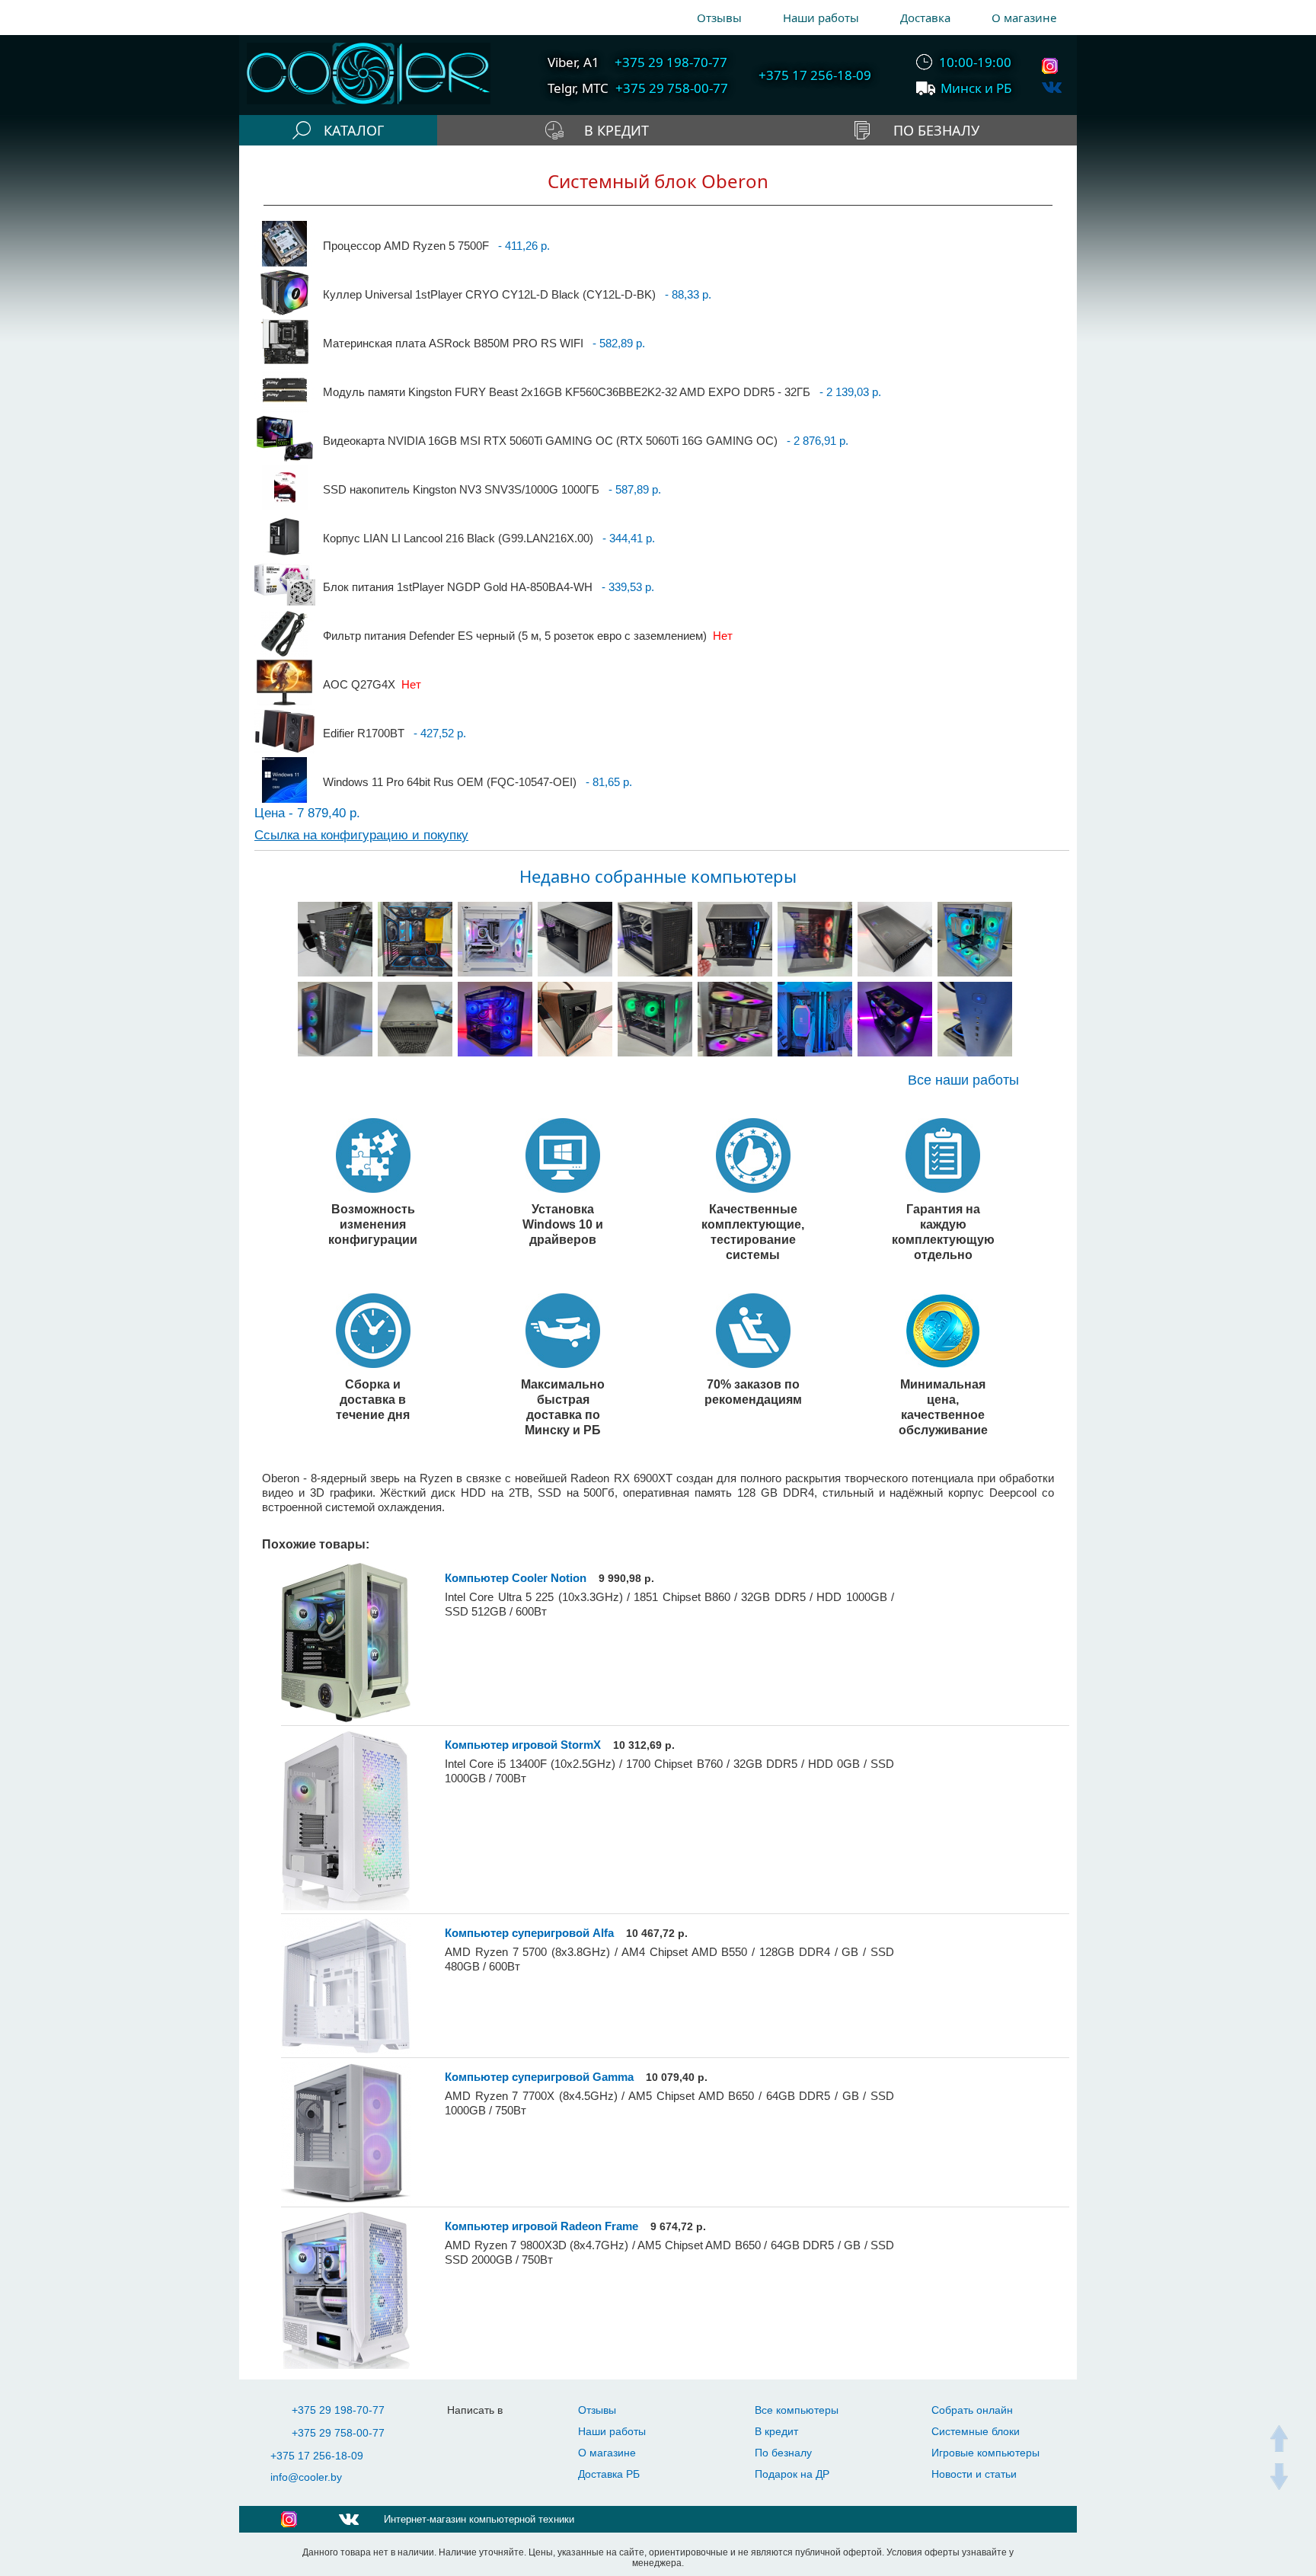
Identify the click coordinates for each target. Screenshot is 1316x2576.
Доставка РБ (609, 2474)
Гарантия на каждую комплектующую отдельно (943, 1232)
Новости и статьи (974, 2474)
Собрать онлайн (972, 2410)
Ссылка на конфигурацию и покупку (361, 835)
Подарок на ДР (792, 2474)
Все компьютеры (797, 2410)
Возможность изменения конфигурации (373, 1224)
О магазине (1024, 18)
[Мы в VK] (1052, 87)
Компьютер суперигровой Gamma (539, 2077)
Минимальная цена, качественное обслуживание (943, 1407)
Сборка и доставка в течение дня (373, 1399)
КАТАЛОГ (354, 130)
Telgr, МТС (578, 88)
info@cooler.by (306, 2477)
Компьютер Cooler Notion (516, 1578)
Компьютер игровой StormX (523, 1745)
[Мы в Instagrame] (1052, 66)
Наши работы (821, 18)
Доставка (925, 18)
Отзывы (719, 18)
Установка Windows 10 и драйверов (563, 1224)
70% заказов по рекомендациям (753, 1392)
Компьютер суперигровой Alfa (529, 1933)
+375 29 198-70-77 (338, 2410)
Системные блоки (976, 2431)
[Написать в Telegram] (466, 2433)
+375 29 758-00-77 (338, 2433)
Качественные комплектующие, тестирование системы (753, 1232)
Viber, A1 (573, 62)
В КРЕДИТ (616, 130)
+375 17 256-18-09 (317, 2456)
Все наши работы (963, 1080)
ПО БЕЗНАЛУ (936, 130)
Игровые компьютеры (985, 2453)
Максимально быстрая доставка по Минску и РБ (563, 1407)
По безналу (783, 2453)
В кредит (776, 2431)
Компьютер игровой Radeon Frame (541, 2226)
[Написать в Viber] (497, 2433)
